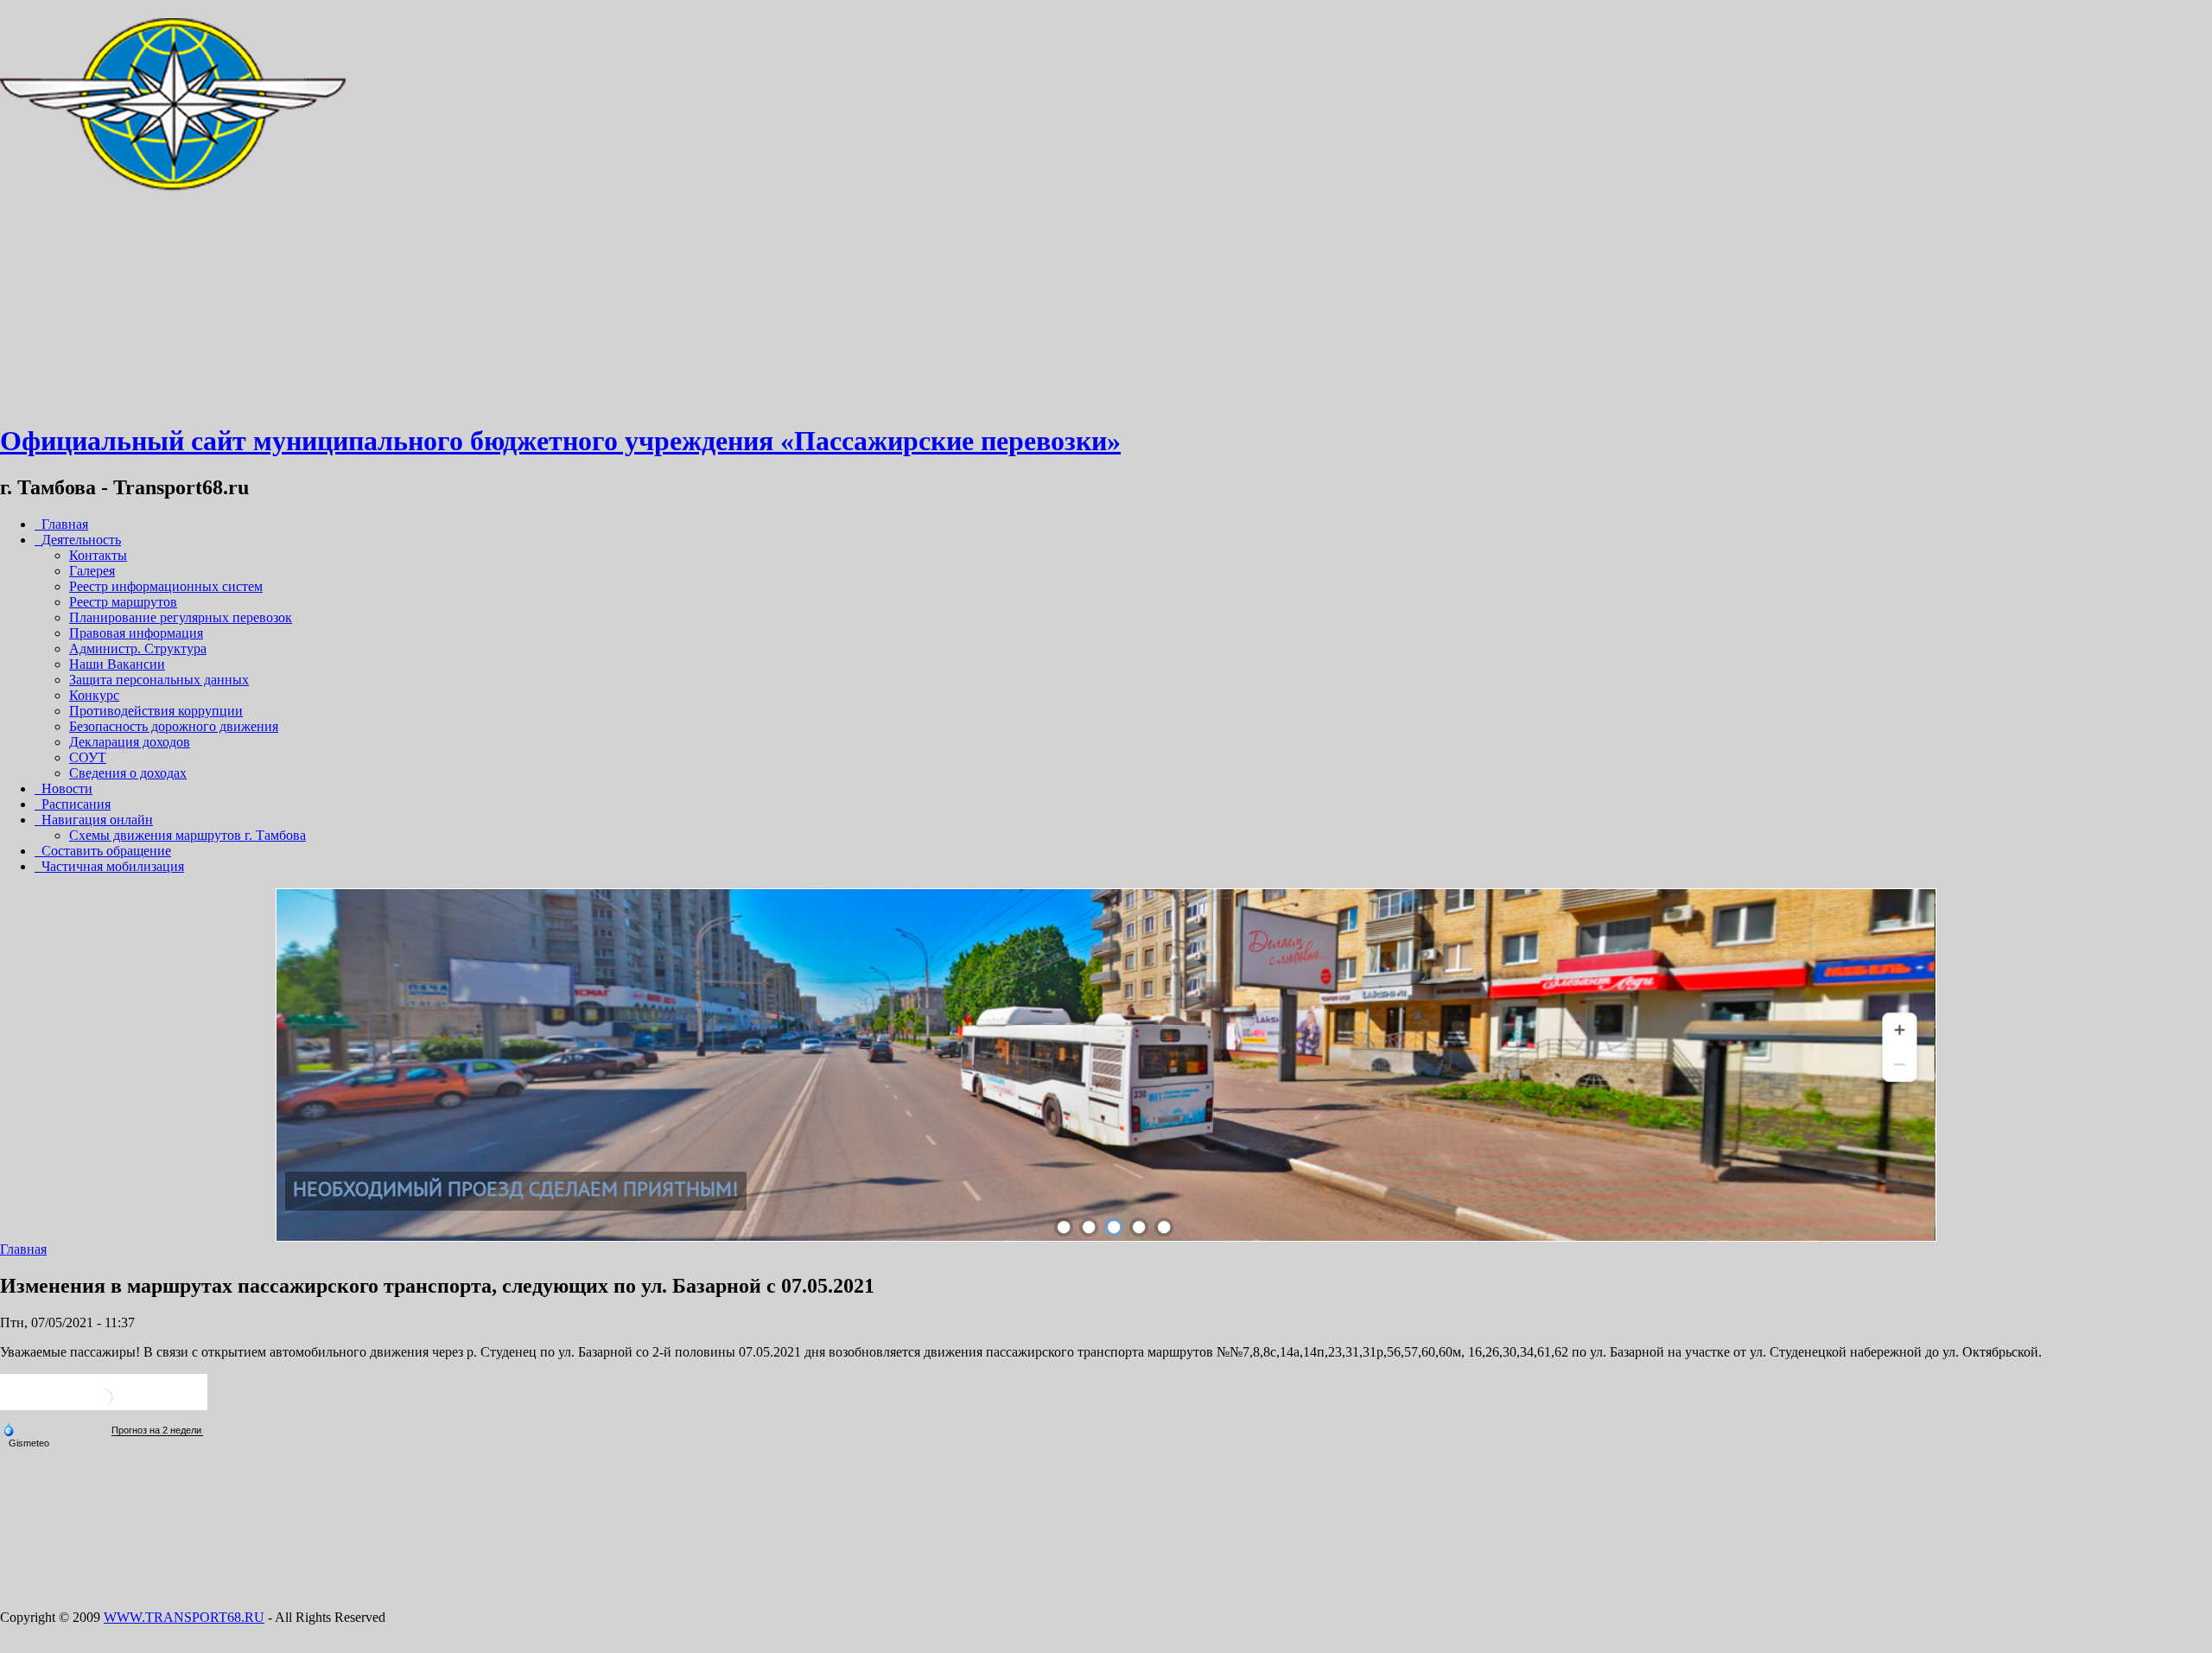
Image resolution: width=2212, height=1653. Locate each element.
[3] (1114, 1227)
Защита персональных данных (159, 680)
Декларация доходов (130, 742)
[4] (1139, 1227)
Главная (23, 1249)
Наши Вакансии (117, 664)
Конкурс (94, 695)
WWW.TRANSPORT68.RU (184, 1617)
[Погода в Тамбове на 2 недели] (157, 1430)
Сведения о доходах (128, 773)
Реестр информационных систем (166, 586)
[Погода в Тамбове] (104, 1404)
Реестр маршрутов (123, 602)
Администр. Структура (138, 648)
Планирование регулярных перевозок (181, 617)
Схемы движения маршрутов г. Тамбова (188, 835)
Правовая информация (136, 633)
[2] (1089, 1227)
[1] (1064, 1227)
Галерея (92, 571)
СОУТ (88, 757)
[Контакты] (173, 399)
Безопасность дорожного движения (174, 726)
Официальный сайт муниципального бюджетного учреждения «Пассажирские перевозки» (560, 441)
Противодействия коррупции (156, 711)
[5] (1164, 1227)
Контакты (98, 555)
